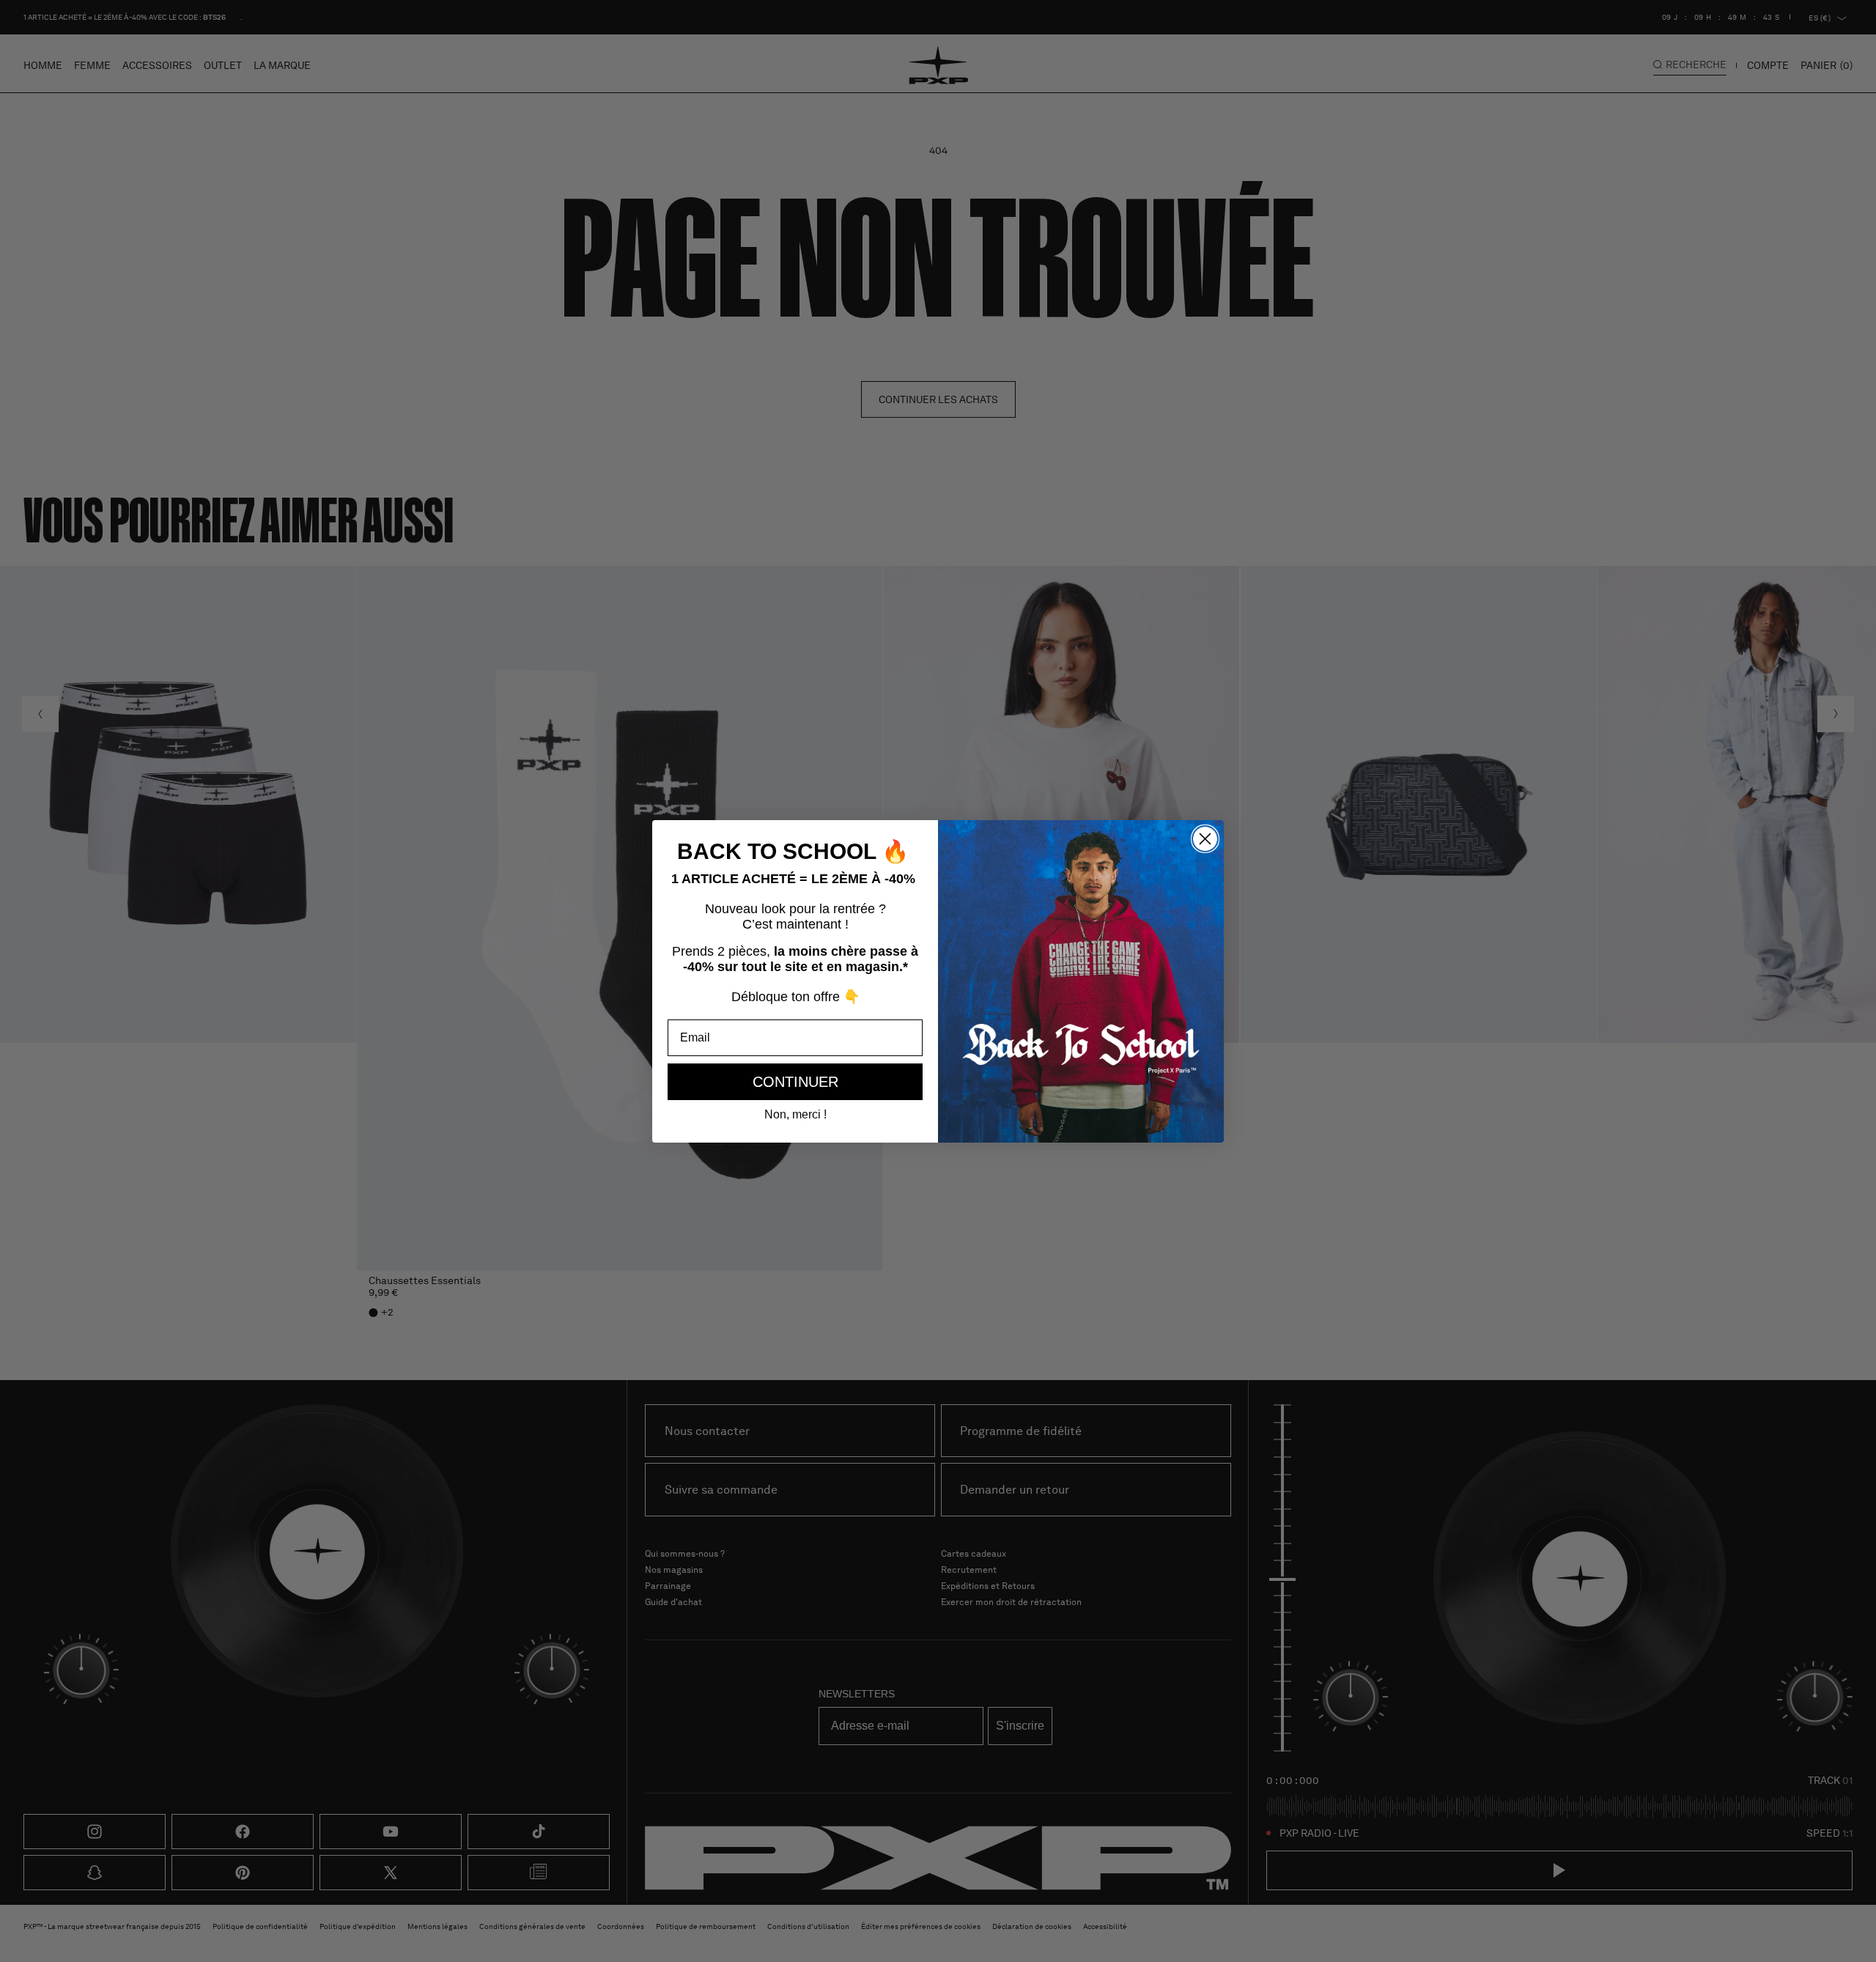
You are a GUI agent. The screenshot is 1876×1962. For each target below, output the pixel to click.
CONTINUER (795, 1082)
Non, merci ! (795, 1114)
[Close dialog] (1205, 839)
